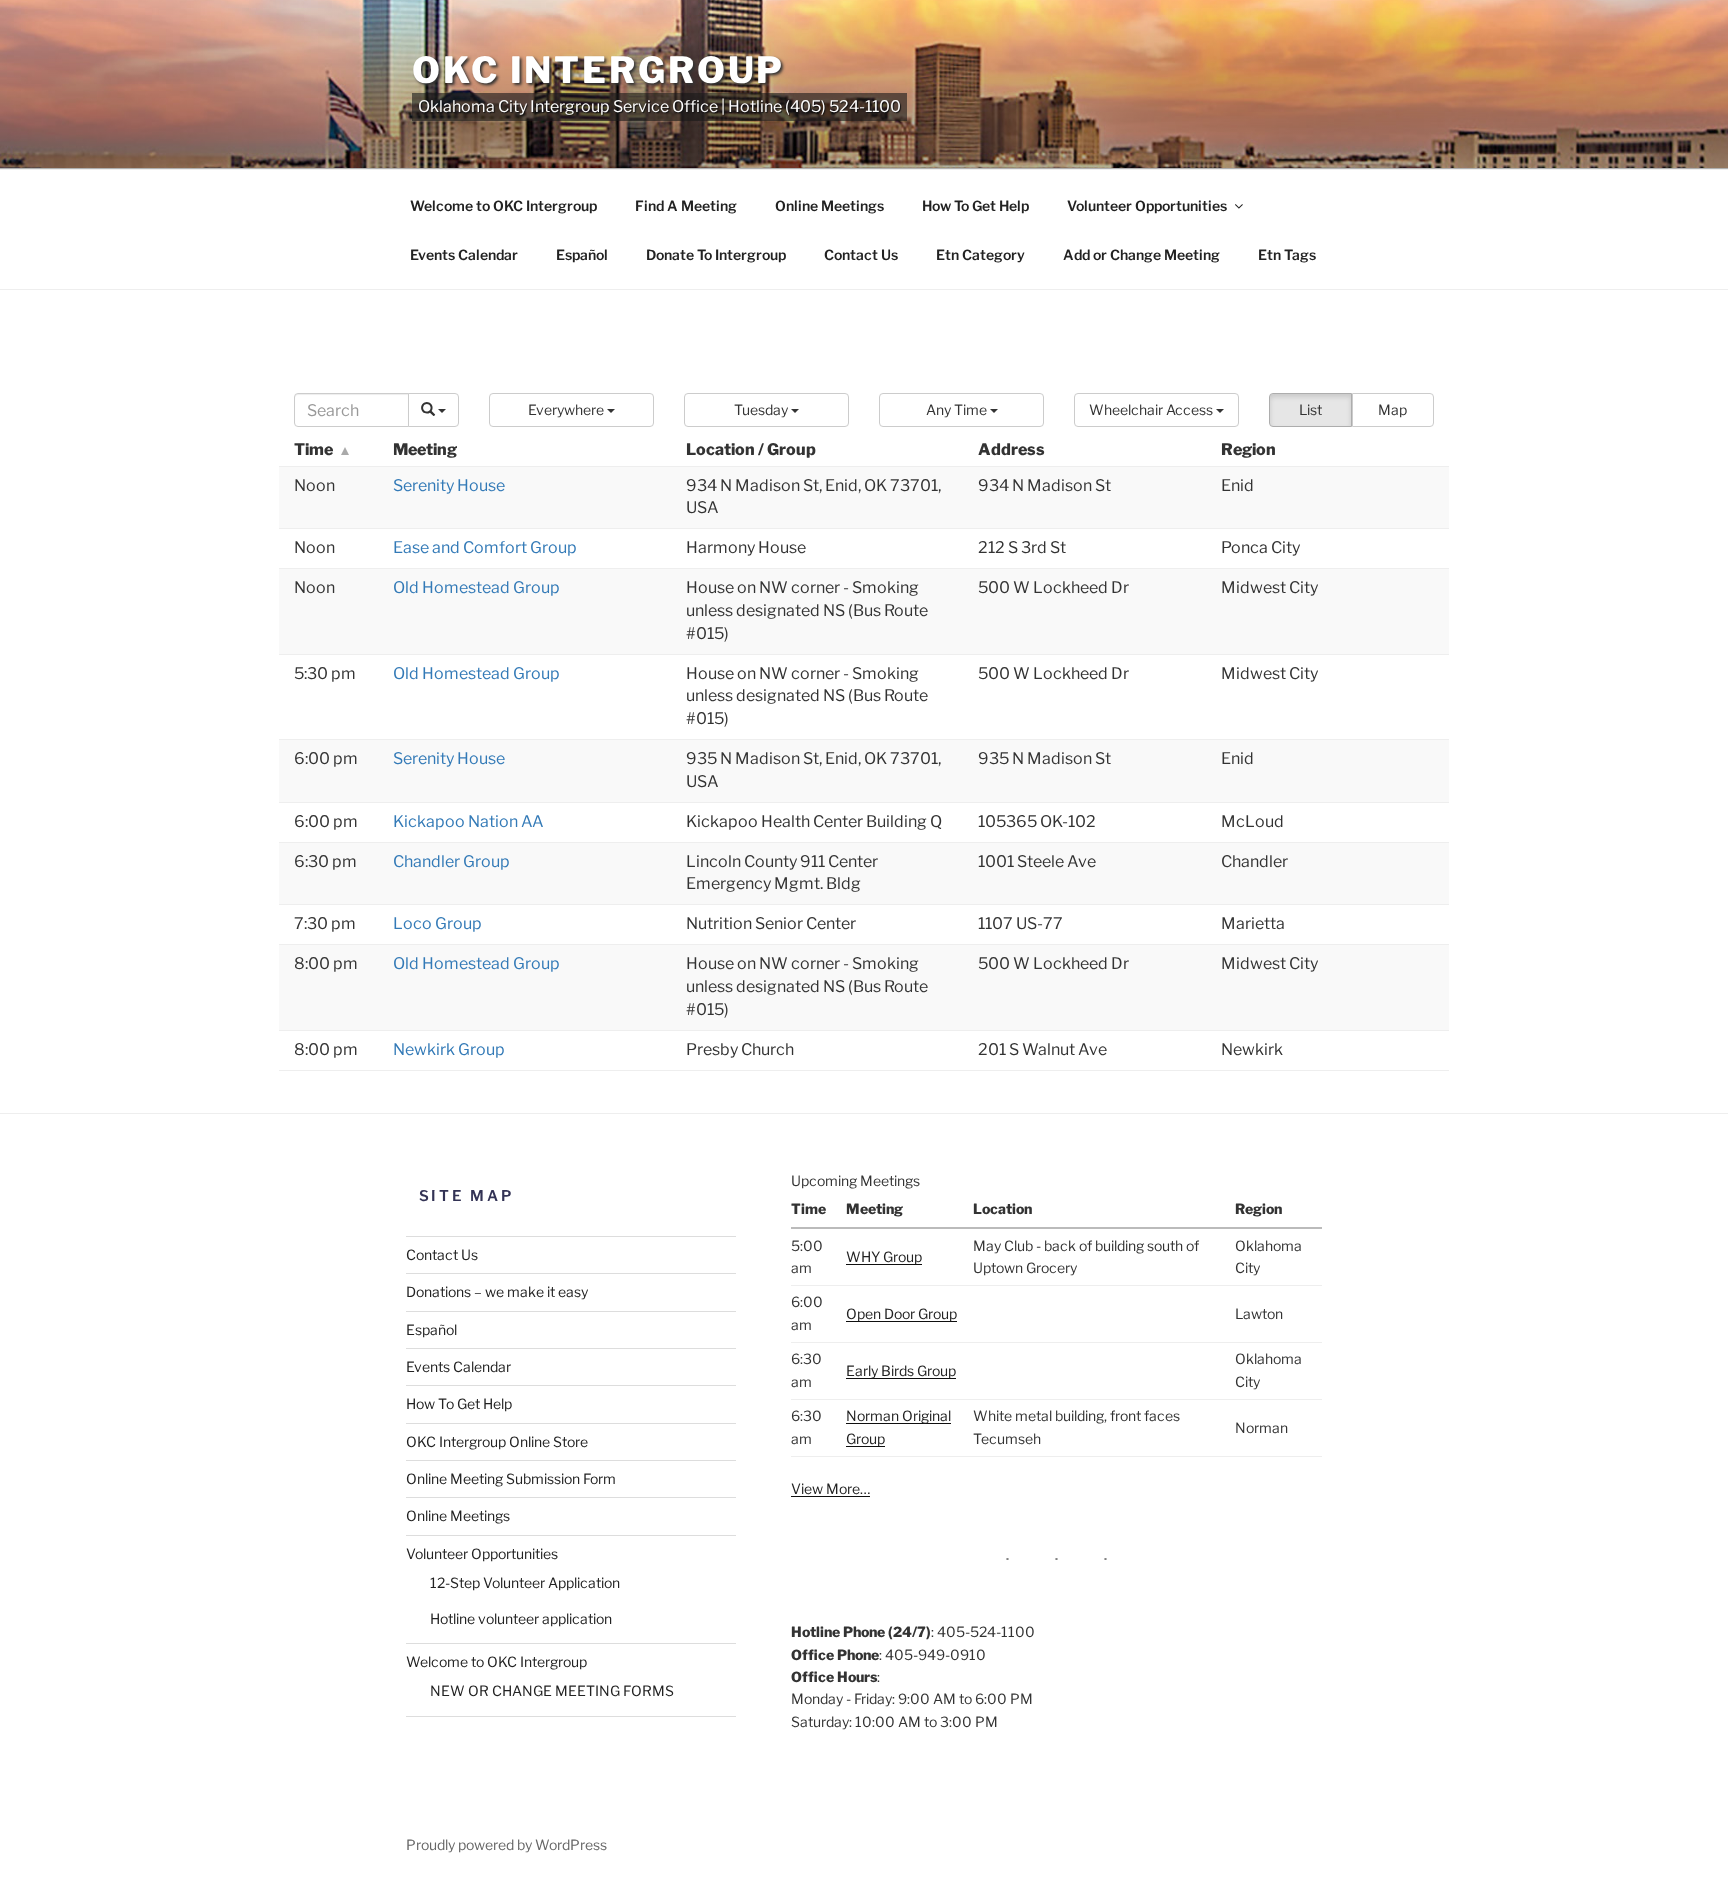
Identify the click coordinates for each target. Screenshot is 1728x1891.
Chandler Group (451, 861)
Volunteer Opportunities (1147, 205)
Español (582, 254)
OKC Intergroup (598, 70)
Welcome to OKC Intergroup (503, 205)
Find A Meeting (686, 205)
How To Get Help (975, 205)
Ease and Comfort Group (485, 547)
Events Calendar (464, 254)
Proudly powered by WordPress (506, 1844)
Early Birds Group (901, 1370)
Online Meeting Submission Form (511, 1478)
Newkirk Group (449, 1049)
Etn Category (980, 254)
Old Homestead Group (476, 587)
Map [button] (1392, 409)
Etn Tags (1287, 254)
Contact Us (861, 254)
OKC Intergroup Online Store (497, 1441)
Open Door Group (901, 1313)
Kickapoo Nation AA (468, 821)
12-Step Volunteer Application (525, 1582)
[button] (571, 410)
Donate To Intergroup (716, 254)
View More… (830, 1488)
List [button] (1310, 409)
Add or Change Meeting (1141, 254)
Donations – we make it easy (497, 1291)
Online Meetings (829, 205)
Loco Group (437, 923)
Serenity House (449, 485)
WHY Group (884, 1256)
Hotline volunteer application (521, 1618)
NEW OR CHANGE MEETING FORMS (552, 1690)
